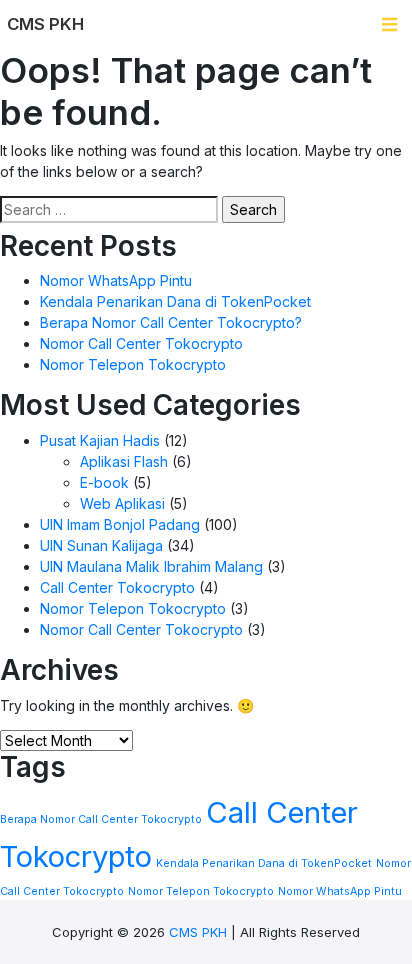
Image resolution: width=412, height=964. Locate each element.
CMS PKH (198, 932)
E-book (104, 482)
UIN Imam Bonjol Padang (120, 524)
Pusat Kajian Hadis (100, 440)
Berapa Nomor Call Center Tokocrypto (101, 819)
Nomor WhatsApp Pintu (116, 280)
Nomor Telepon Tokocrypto (133, 364)
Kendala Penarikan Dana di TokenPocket (175, 301)
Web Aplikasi (122, 503)
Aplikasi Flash (124, 461)
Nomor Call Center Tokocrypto (141, 343)
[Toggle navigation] (389, 24)
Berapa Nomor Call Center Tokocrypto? (171, 322)
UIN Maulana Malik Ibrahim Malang (151, 566)
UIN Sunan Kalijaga (101, 545)
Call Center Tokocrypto (117, 587)
